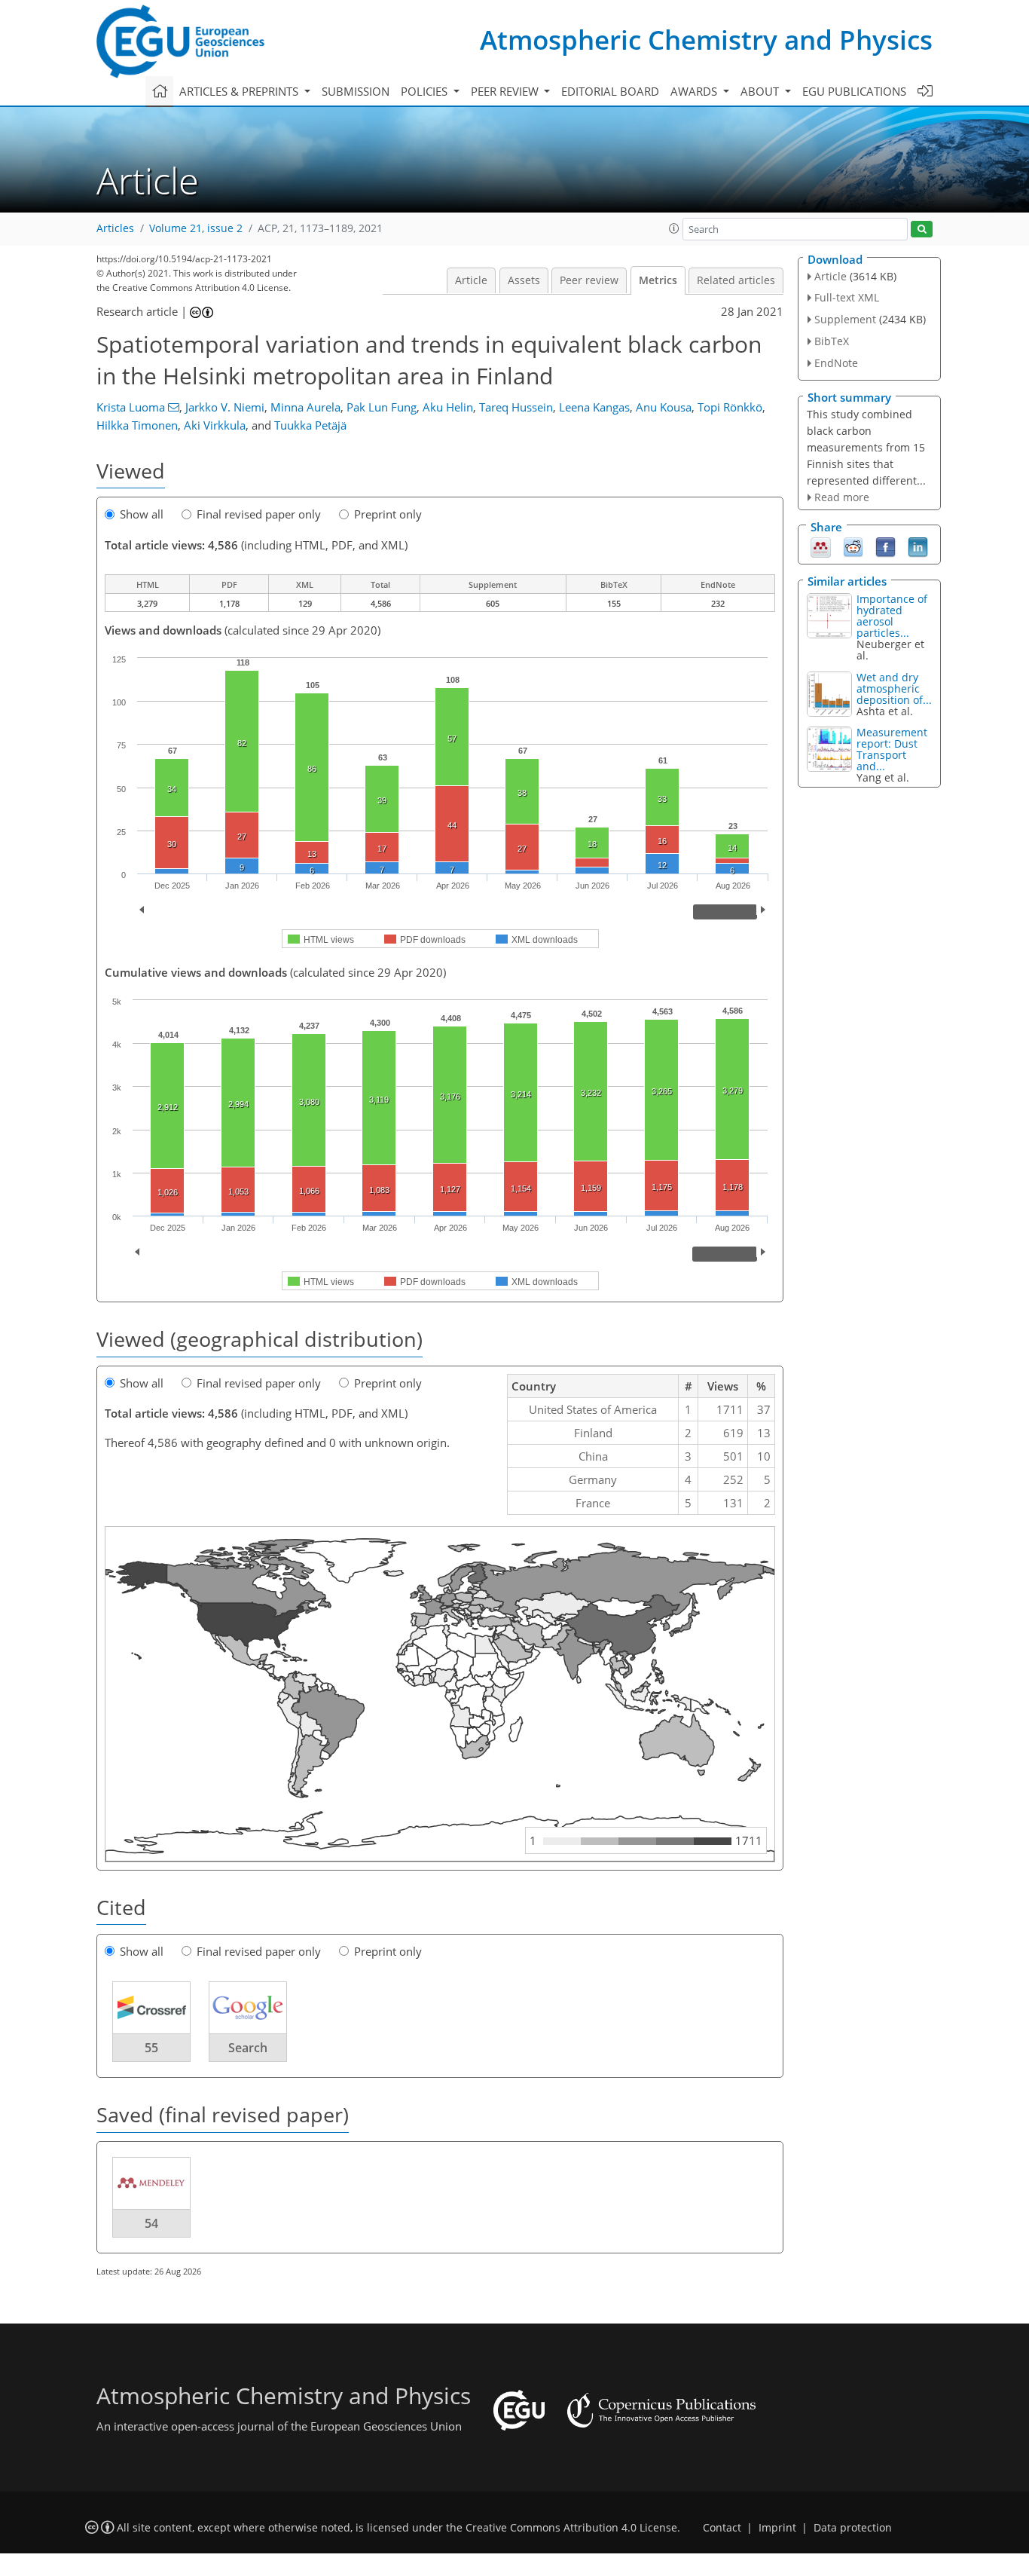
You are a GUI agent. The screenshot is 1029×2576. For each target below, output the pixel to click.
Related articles (736, 280)
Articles (115, 228)
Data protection (853, 2528)
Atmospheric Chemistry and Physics (706, 40)
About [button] (761, 91)
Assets (524, 280)
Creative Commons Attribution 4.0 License (571, 2528)
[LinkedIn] (918, 546)
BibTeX (832, 341)
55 (151, 2048)
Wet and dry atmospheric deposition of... (894, 688)
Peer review (589, 280)
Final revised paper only (259, 514)
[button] (674, 228)
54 (151, 2223)
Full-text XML (847, 297)
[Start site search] (922, 229)
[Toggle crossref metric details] (151, 2007)
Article (471, 280)
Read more (842, 497)
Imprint (777, 2528)
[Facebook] (885, 546)
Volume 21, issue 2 (196, 228)
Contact (722, 2528)
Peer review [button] (506, 91)
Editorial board (610, 91)
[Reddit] (853, 546)
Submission (356, 91)
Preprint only (388, 514)
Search (248, 2048)
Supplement (845, 319)
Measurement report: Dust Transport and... (892, 749)
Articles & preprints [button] (240, 91)
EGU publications (854, 91)
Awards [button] (695, 91)
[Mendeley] (821, 546)
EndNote (836, 363)
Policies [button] (426, 91)
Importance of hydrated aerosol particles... (892, 616)
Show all (142, 514)
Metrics (658, 280)
